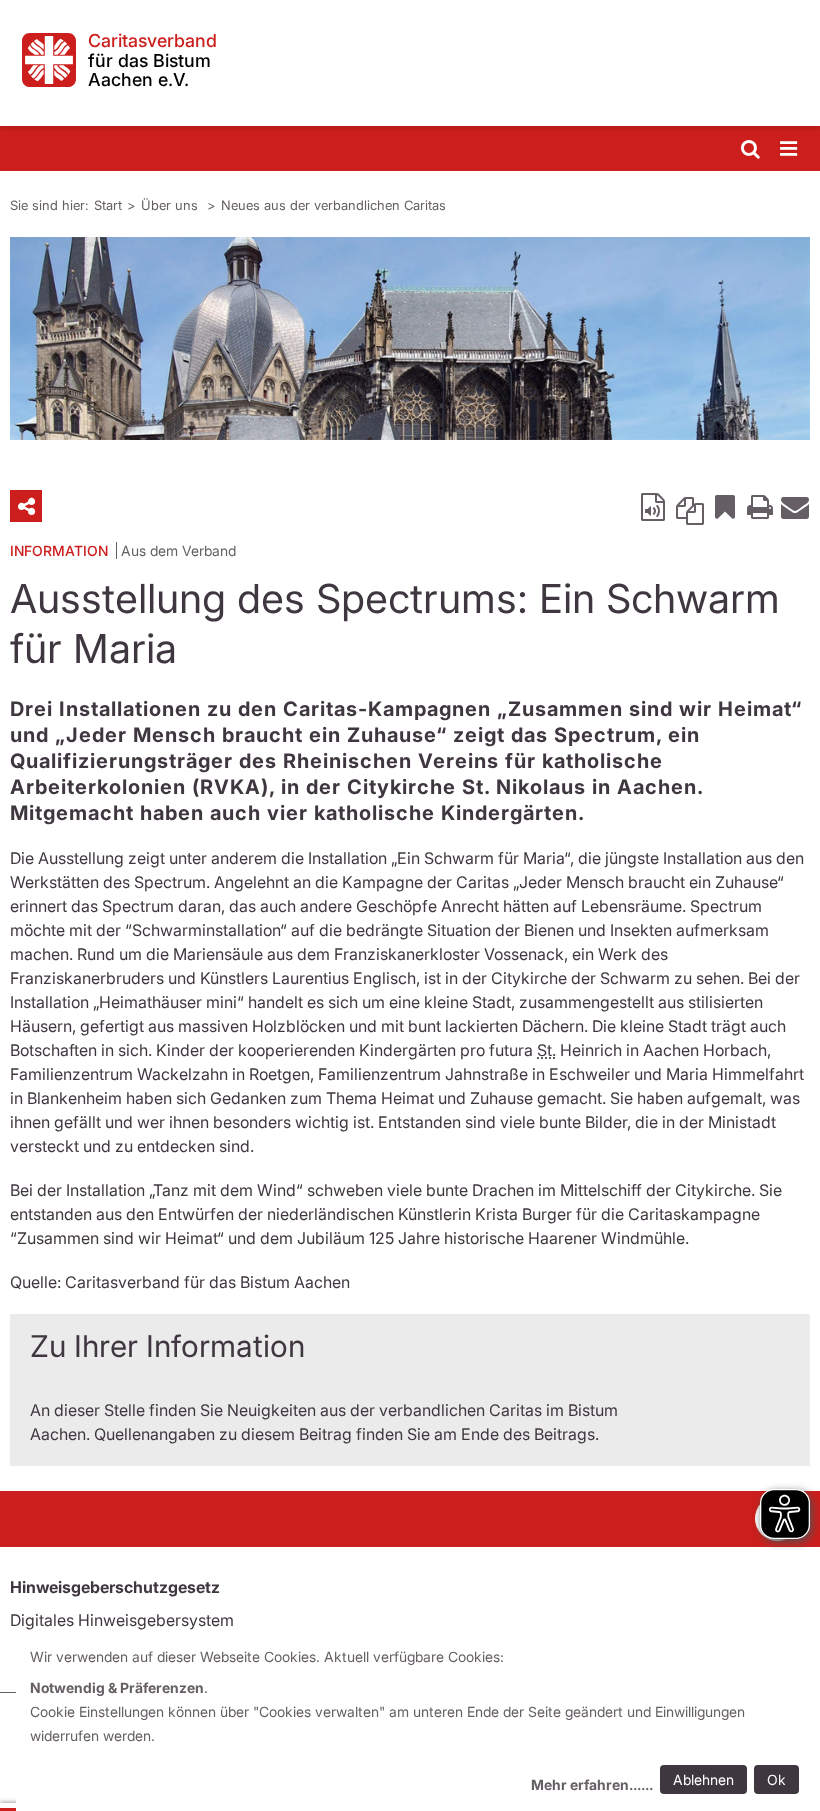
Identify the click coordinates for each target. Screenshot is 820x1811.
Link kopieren (690, 506)
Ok (776, 1779)
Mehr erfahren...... (592, 1784)
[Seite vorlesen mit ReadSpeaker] (655, 506)
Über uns (171, 205)
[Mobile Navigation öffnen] (790, 149)
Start (108, 205)
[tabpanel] (410, 338)
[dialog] (418, 1723)
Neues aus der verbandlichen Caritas (333, 205)
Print (760, 506)
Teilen (26, 506)
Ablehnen (703, 1779)
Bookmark (725, 506)
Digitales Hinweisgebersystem (122, 1620)
